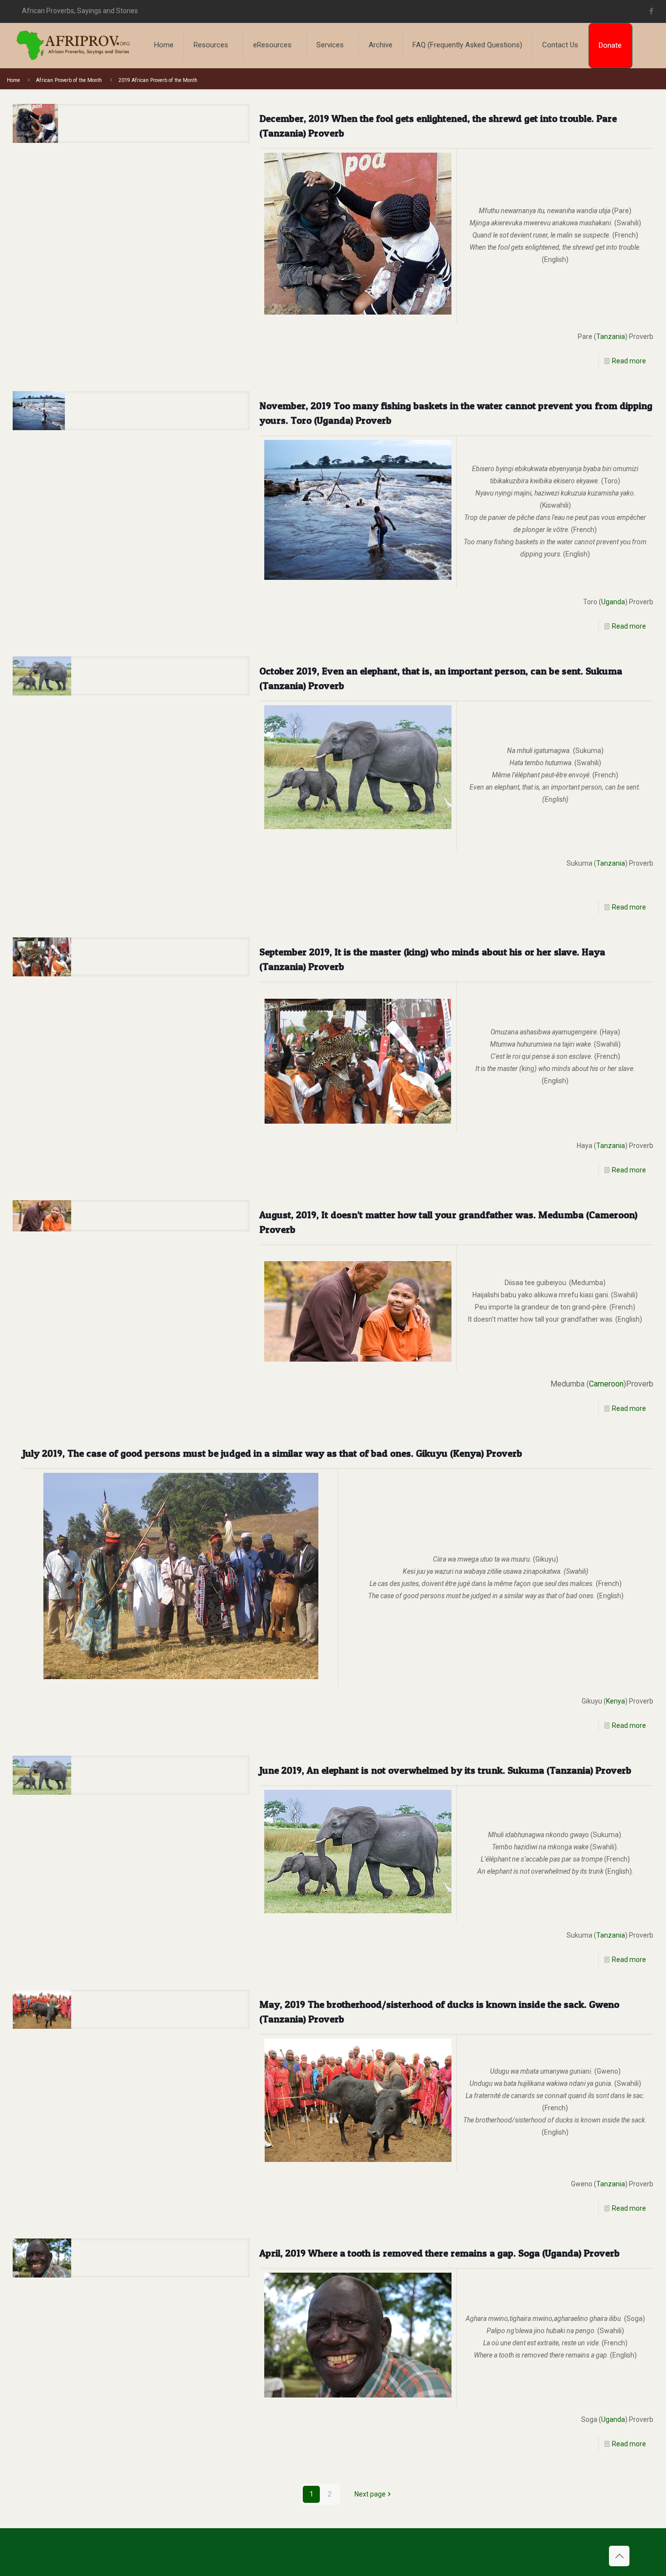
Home (13, 80)
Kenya (616, 1701)
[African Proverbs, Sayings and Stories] (73, 45)
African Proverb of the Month (69, 80)
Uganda (613, 602)
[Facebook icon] (651, 11)
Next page (370, 2494)
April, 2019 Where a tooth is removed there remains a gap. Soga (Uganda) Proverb (440, 2253)
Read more (629, 361)
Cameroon (606, 1384)
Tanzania (611, 337)
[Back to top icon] (619, 2556)
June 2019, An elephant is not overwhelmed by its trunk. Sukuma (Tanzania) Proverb (445, 1770)
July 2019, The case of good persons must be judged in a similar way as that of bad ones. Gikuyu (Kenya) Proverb (272, 1453)
